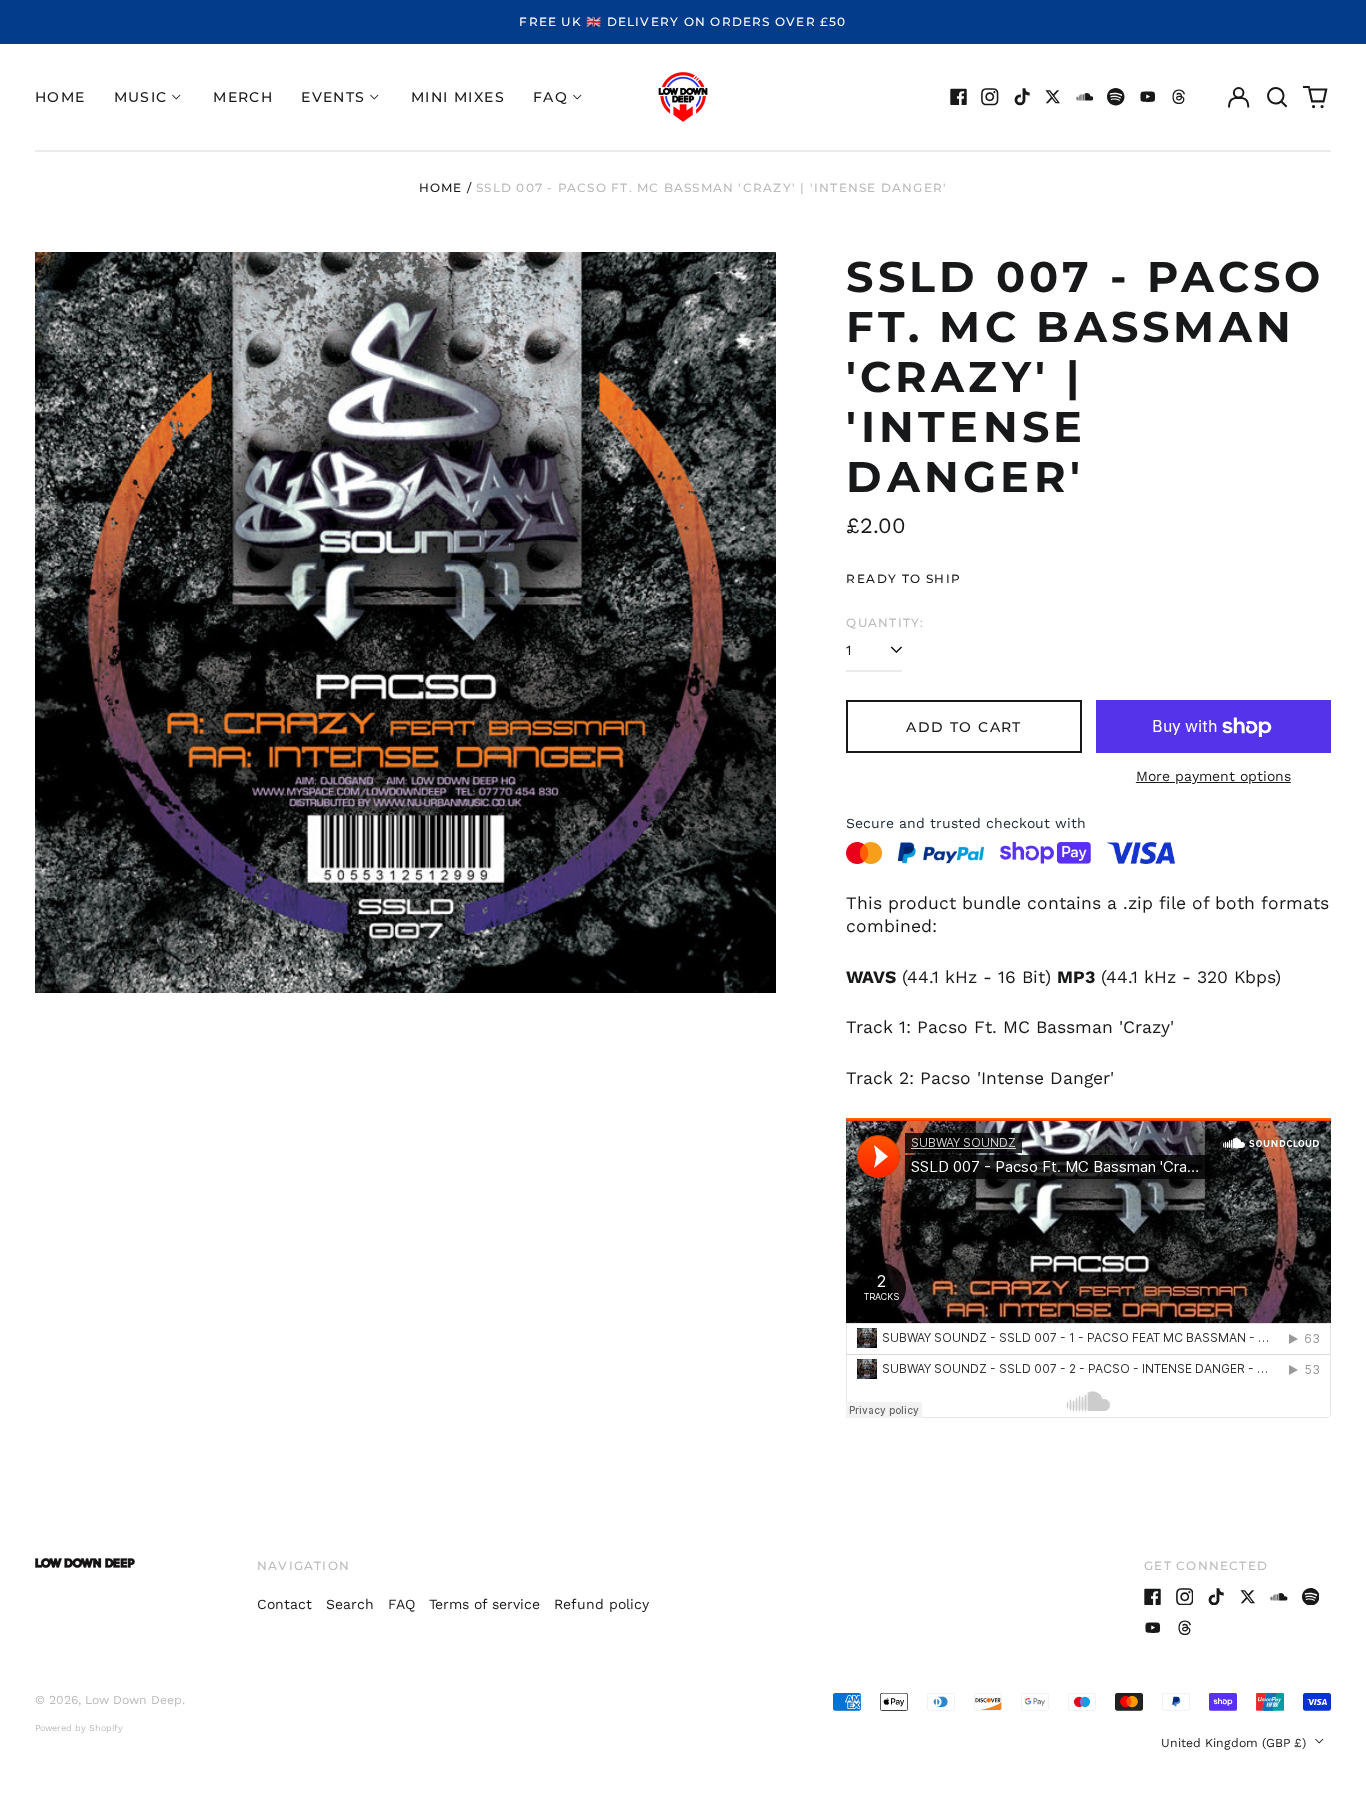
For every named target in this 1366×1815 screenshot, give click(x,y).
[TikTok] (1022, 97)
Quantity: (885, 622)
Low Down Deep (133, 1700)
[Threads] (1179, 97)
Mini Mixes (458, 97)
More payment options (1213, 776)
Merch (243, 97)
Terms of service (484, 1604)
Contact (284, 1604)
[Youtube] (1148, 97)
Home (60, 97)
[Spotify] (1116, 97)
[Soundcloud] (1085, 97)
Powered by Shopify (79, 1728)
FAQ (401, 1604)
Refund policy (601, 1604)
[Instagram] (990, 97)
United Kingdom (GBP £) (1235, 1743)
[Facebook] (959, 97)
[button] (1277, 97)
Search (350, 1604)
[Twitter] (1053, 97)
